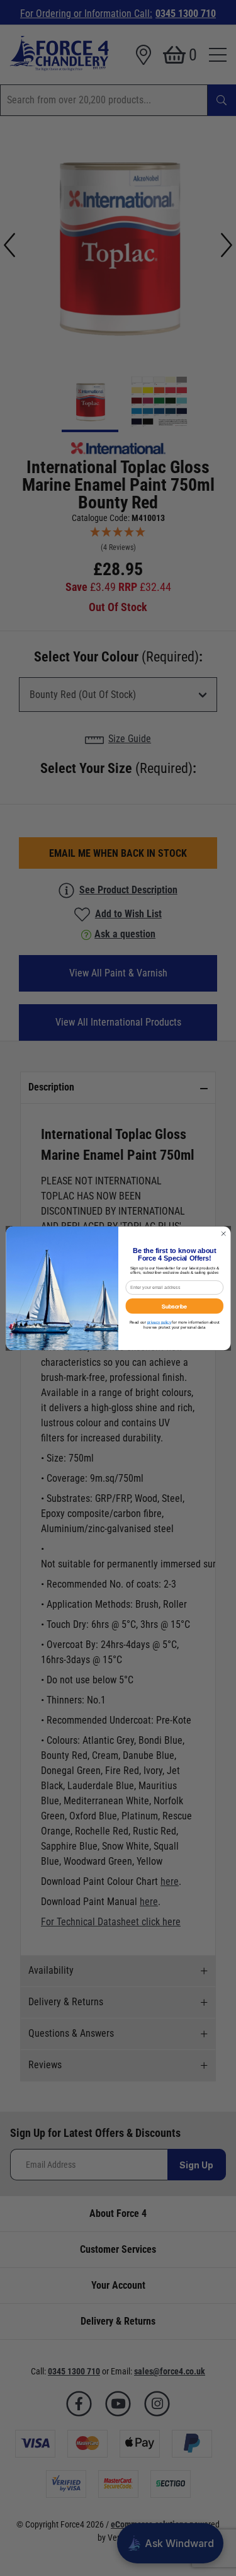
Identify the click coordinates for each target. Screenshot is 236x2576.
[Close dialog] (223, 1234)
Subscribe (174, 1305)
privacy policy (159, 1322)
